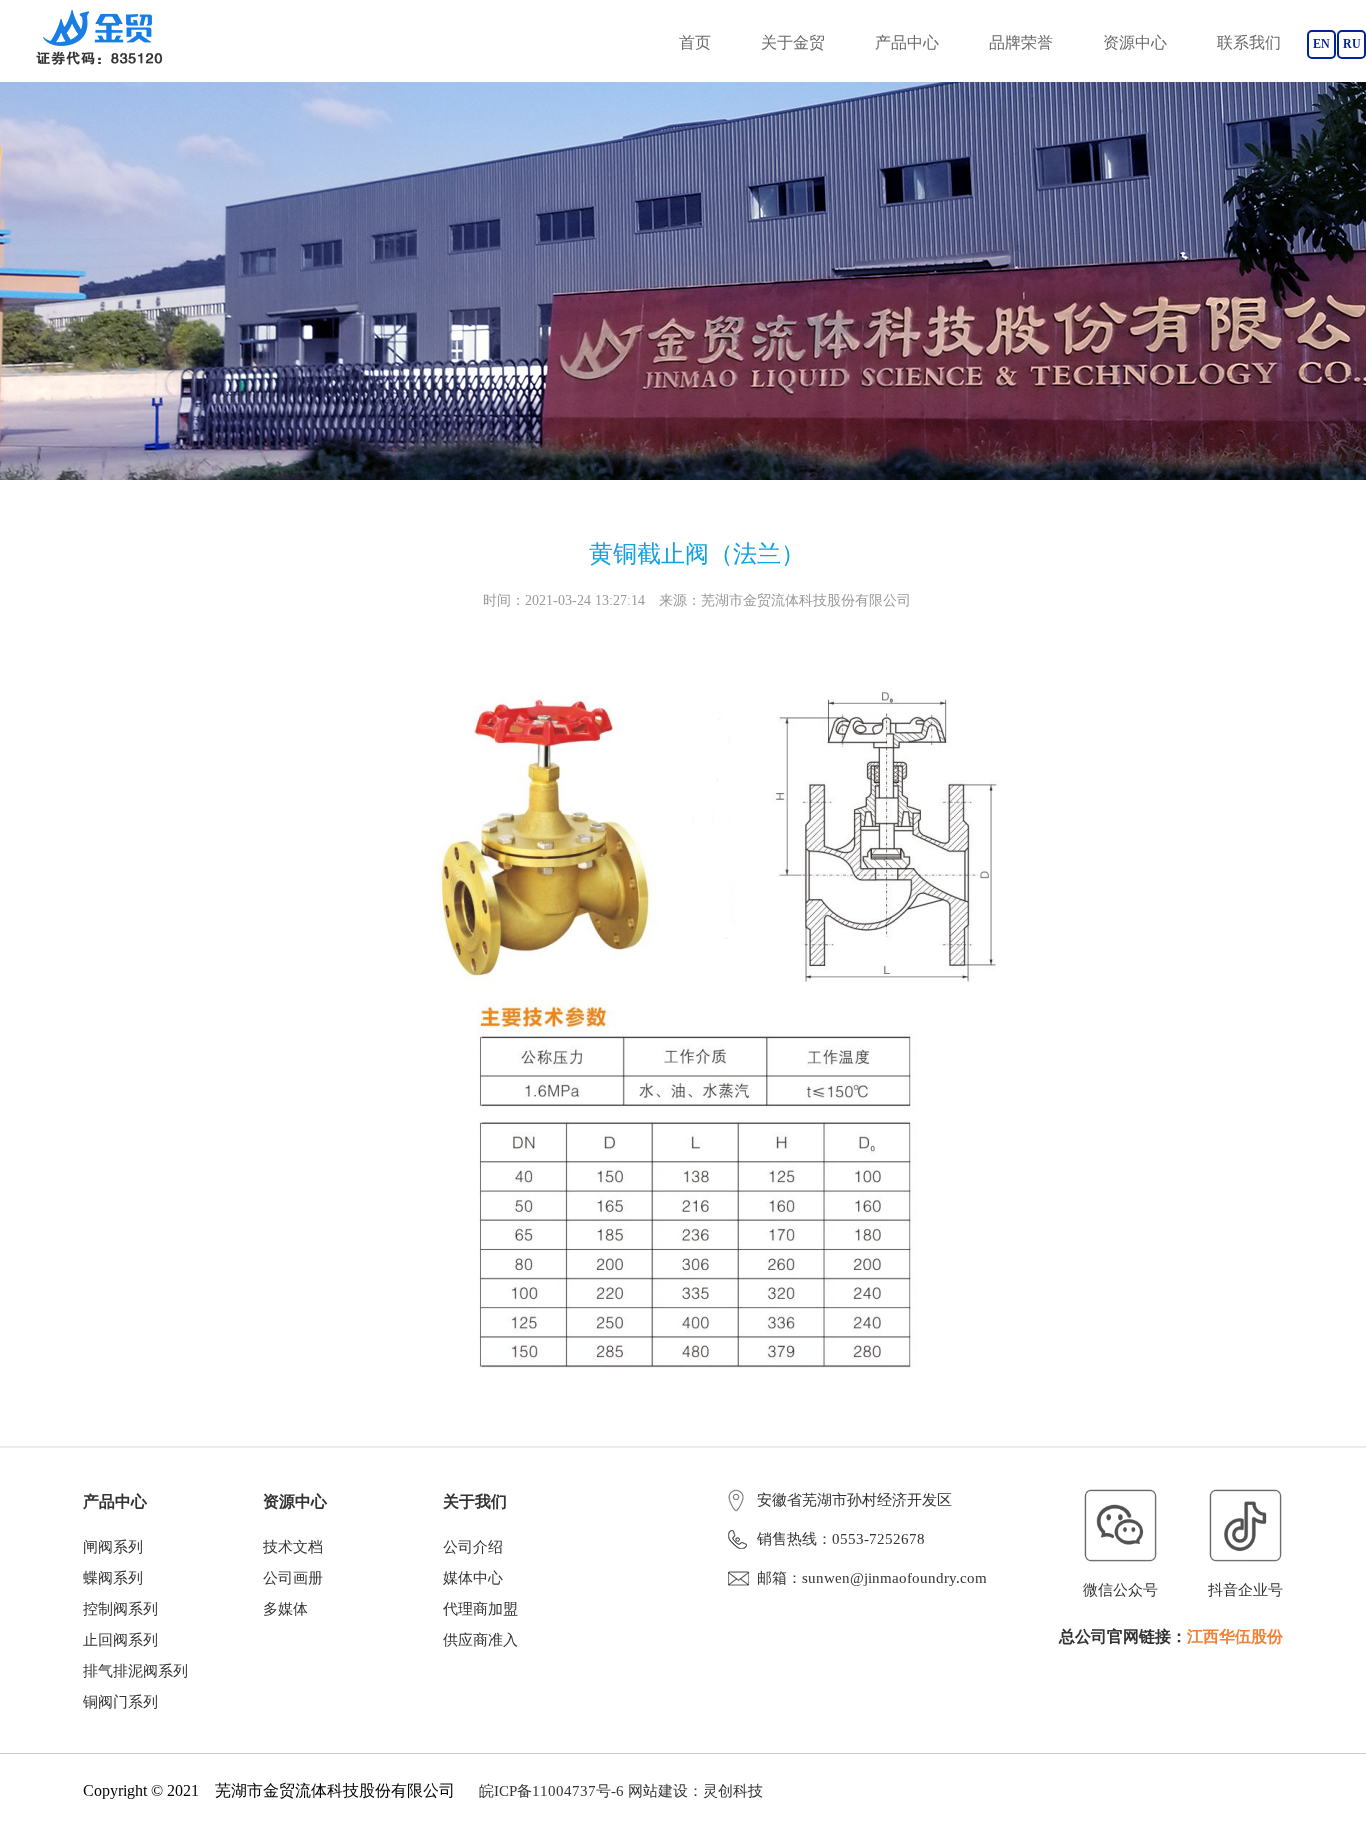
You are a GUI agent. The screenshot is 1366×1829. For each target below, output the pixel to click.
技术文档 (293, 1547)
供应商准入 (480, 1640)
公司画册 (293, 1578)
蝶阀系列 (113, 1578)
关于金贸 (793, 42)
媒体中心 (473, 1578)
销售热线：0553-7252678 (841, 1539)
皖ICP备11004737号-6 (551, 1791)
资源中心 (1135, 42)
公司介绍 (473, 1547)
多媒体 (285, 1609)
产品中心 (907, 42)
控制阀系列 (120, 1609)
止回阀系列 (120, 1640)
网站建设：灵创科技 (695, 1791)
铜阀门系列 (120, 1702)
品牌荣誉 (1021, 42)
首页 (695, 42)
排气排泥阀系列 (135, 1671)
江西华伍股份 (1235, 1636)
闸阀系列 (113, 1547)
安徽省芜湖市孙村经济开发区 (854, 1500)
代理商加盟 (480, 1609)
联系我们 (1249, 42)
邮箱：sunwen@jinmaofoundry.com (872, 1578)
